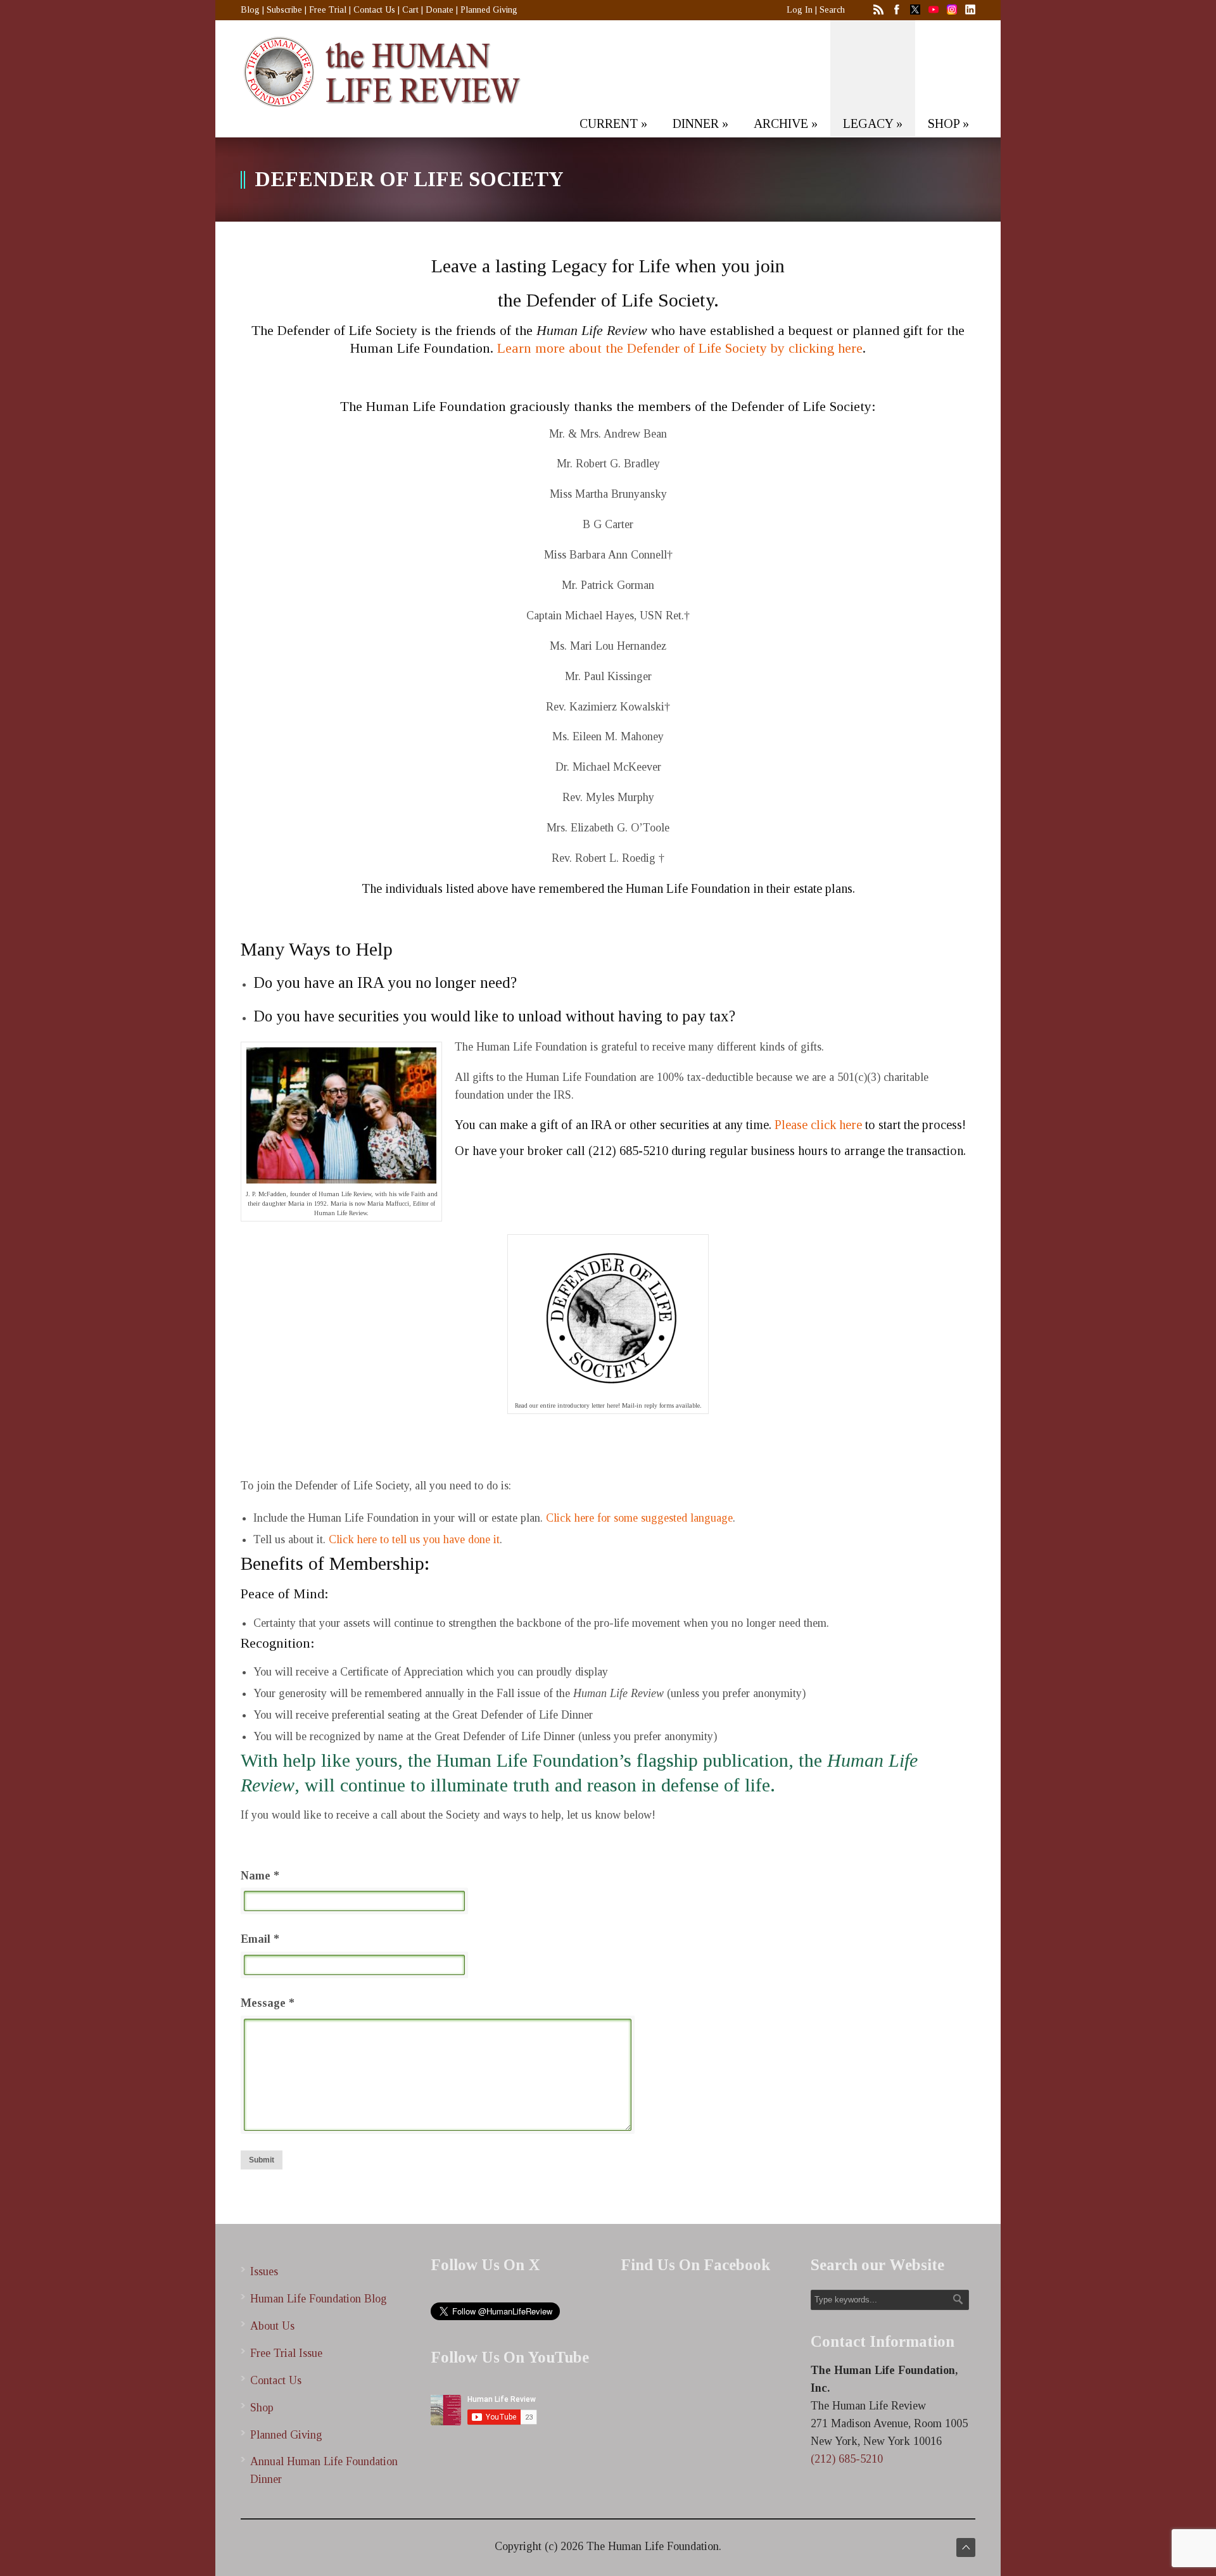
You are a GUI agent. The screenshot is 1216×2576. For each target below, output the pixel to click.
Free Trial (328, 10)
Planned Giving (489, 10)
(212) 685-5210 (847, 2459)
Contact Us (374, 10)
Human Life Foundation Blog (319, 2299)
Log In (800, 10)
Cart (410, 10)
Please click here (818, 1125)
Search (832, 10)
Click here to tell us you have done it (413, 1539)
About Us (272, 2326)
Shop (262, 2408)
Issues (264, 2271)
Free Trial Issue (286, 2353)
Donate (440, 10)
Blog (250, 10)
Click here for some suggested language (639, 1518)
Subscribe (284, 10)
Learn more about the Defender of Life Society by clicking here (680, 348)
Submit (262, 2160)
